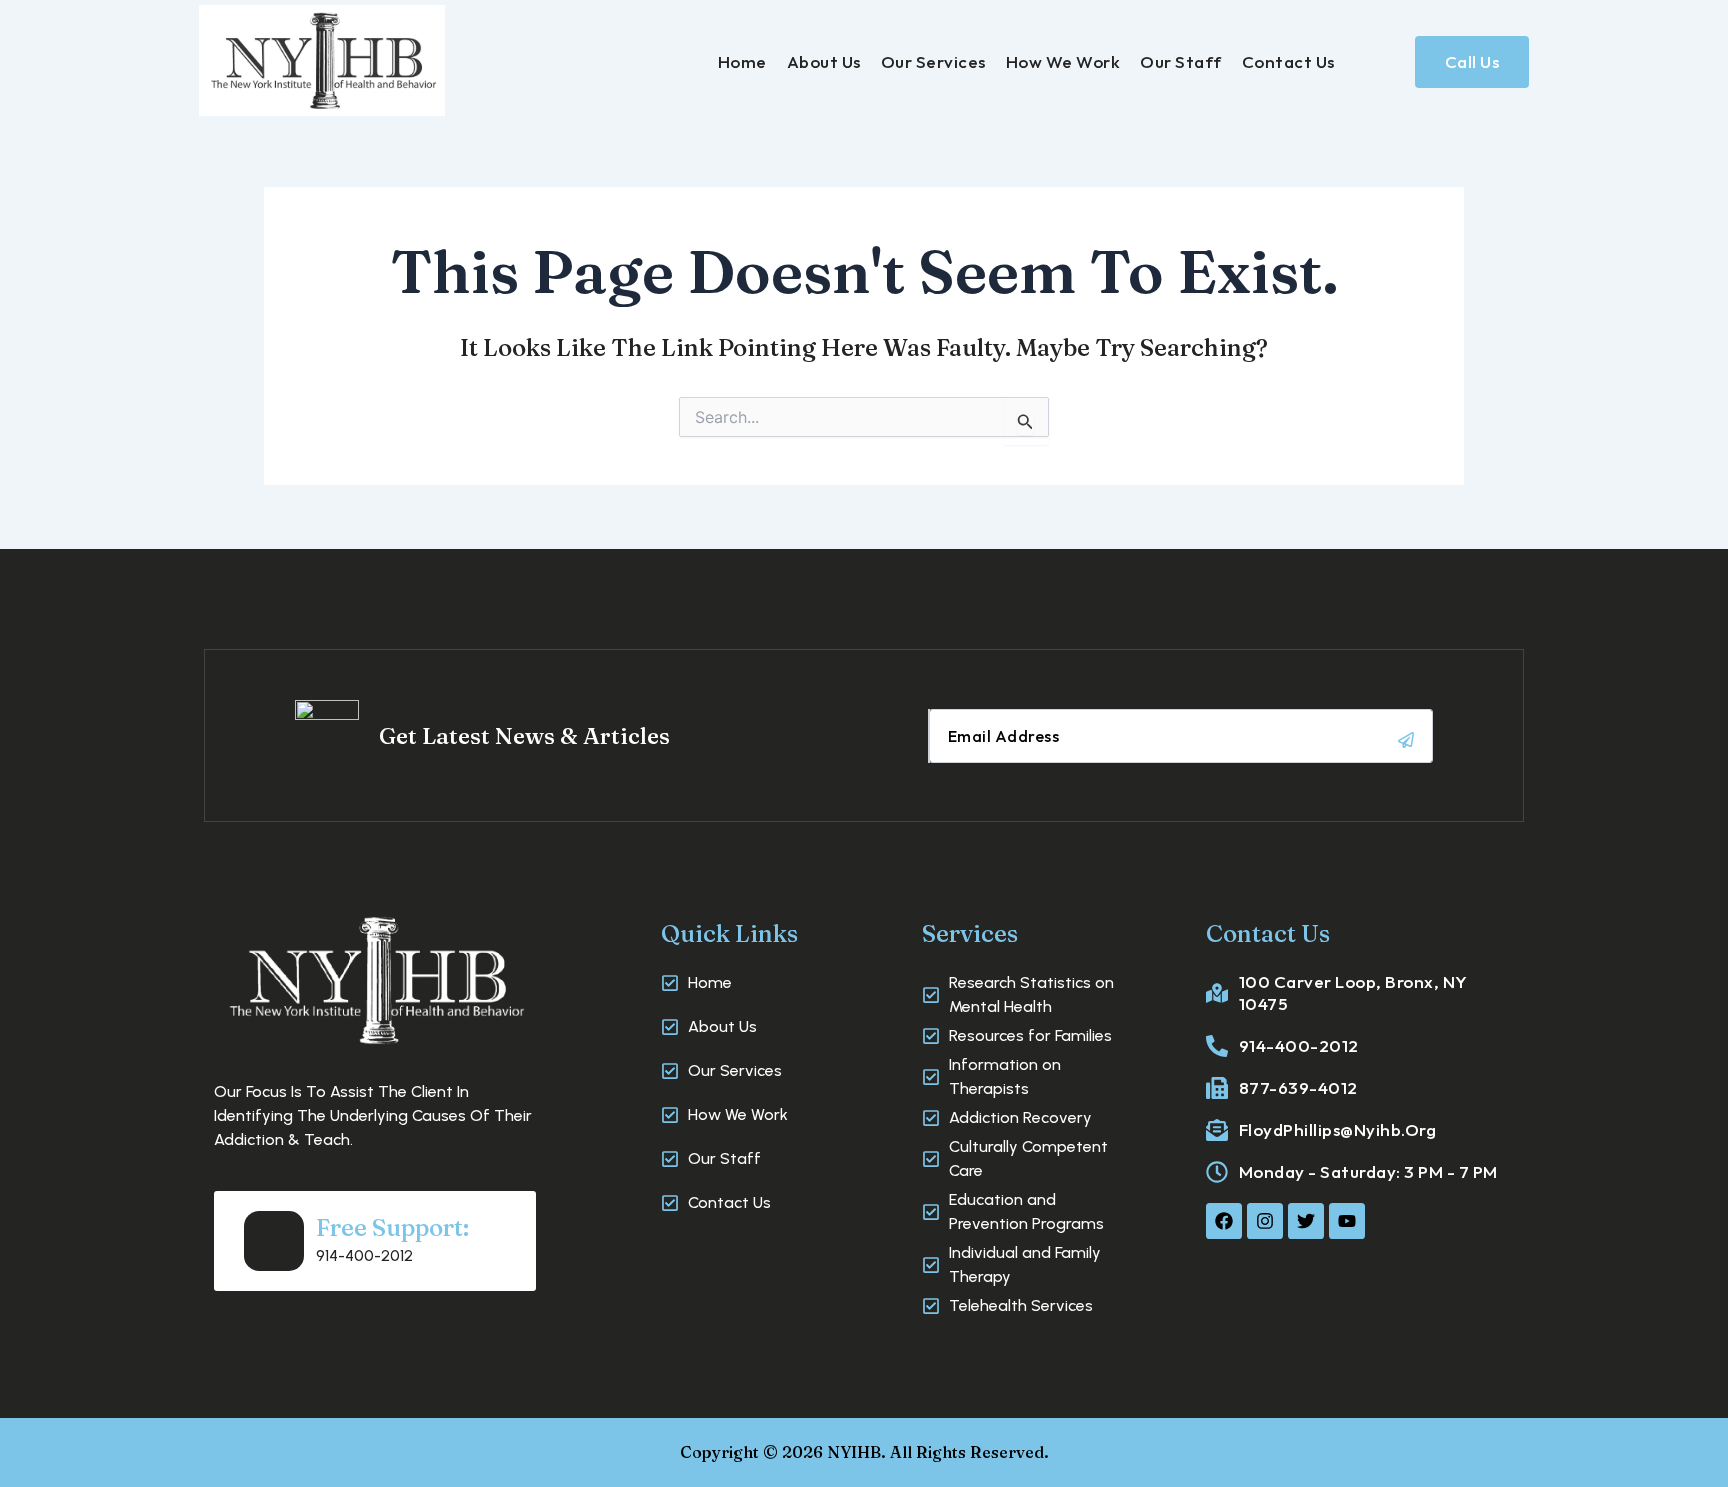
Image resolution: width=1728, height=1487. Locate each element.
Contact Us (1288, 61)
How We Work (1063, 61)
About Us (824, 61)
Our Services (933, 61)
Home (742, 61)
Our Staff (1181, 61)
